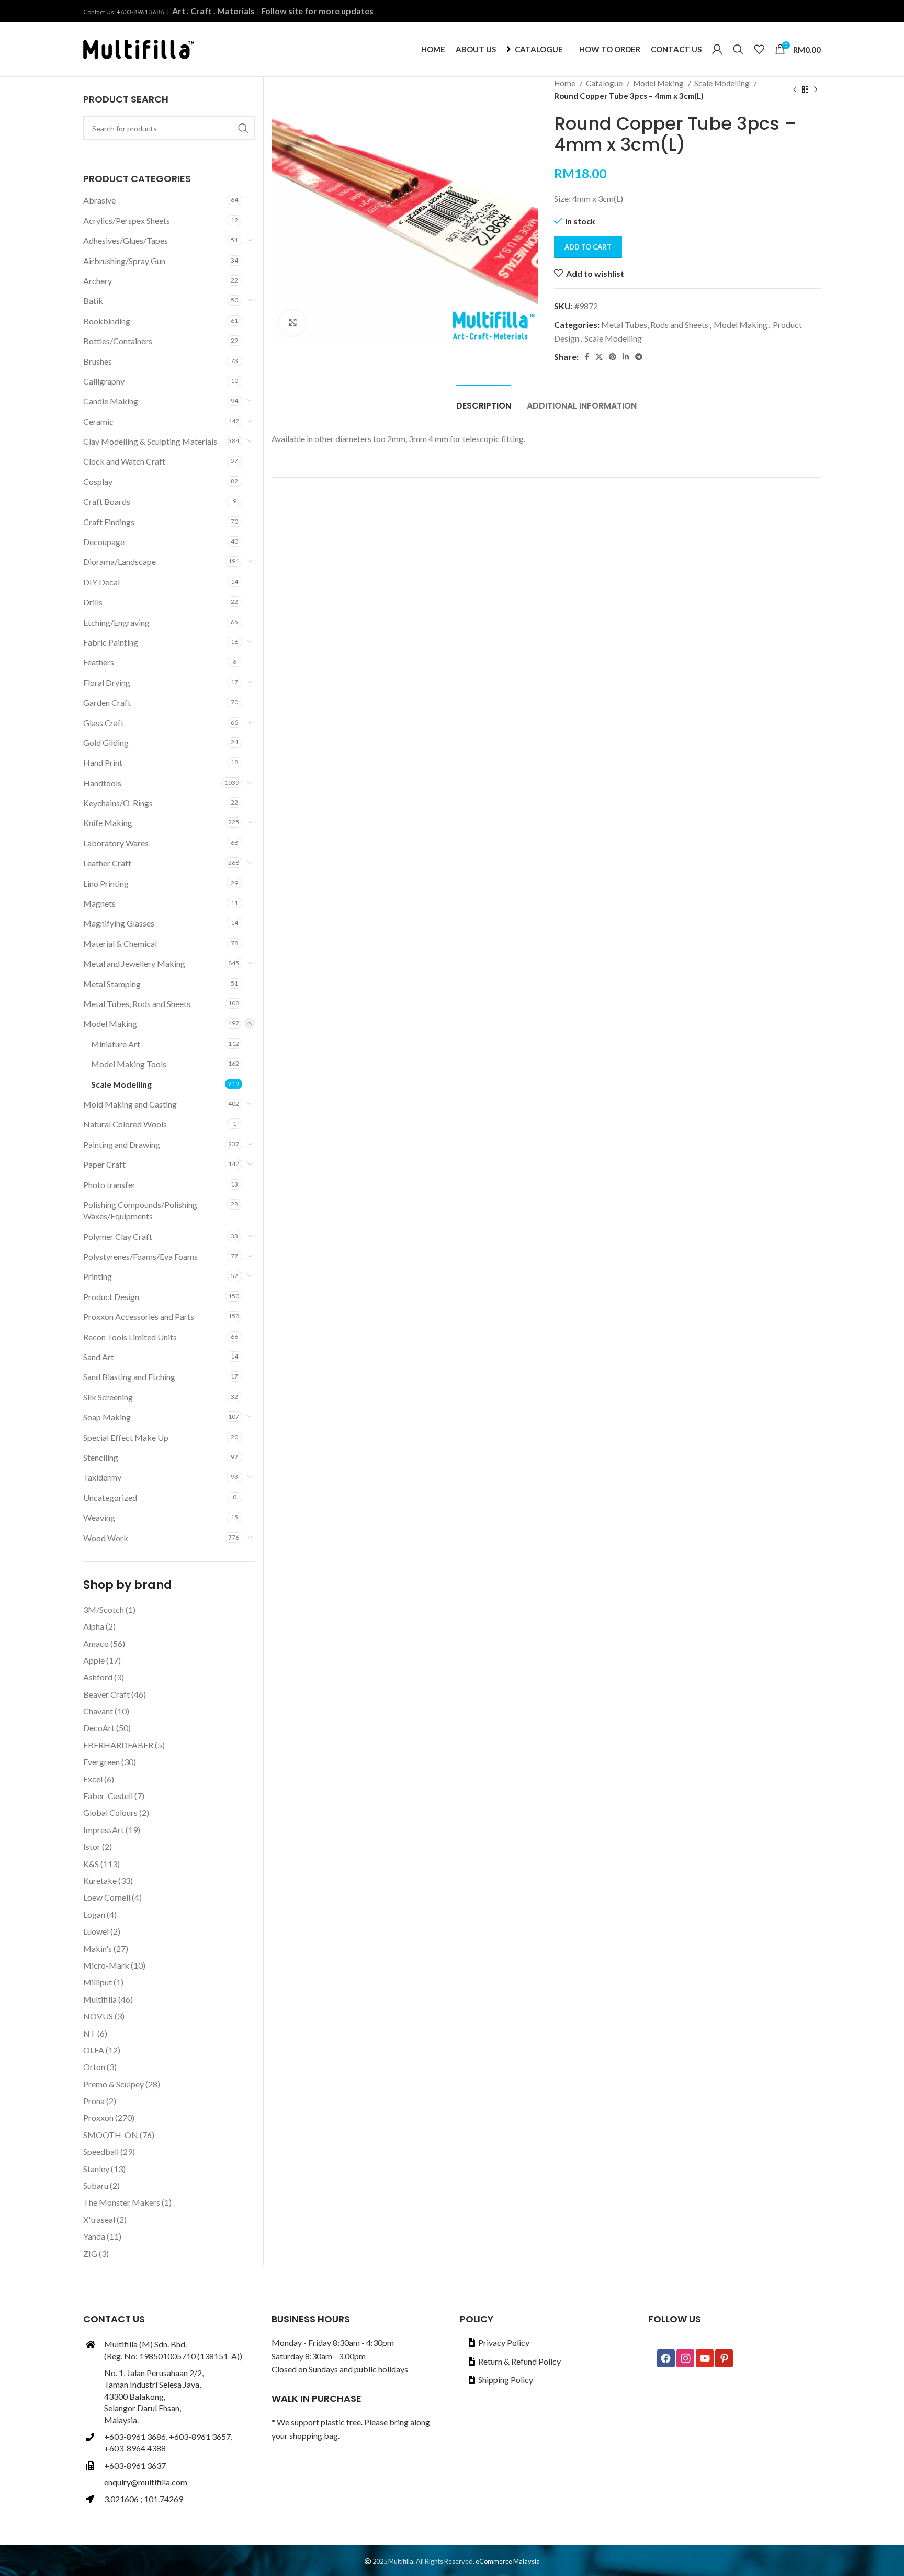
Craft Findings (109, 522)
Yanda (94, 2236)
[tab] (484, 400)
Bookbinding (107, 321)
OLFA (94, 2050)
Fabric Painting (111, 642)
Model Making (659, 83)
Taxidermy (102, 1477)
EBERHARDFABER (118, 1745)
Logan (94, 1914)
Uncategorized (110, 1498)
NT (89, 2033)
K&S (91, 1864)
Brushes (98, 361)
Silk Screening (108, 1397)
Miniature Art (116, 1044)
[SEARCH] (243, 128)
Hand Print (103, 762)
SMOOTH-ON (111, 2135)
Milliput (98, 1982)
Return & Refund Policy (519, 2361)
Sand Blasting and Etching (129, 1377)
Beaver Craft (106, 1694)
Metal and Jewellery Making (134, 963)
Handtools (102, 783)
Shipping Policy (506, 2380)
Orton (94, 2067)
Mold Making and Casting (130, 1104)
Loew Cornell (107, 1897)
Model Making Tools (129, 1064)
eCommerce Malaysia (508, 2561)
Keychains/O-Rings (118, 803)
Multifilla (100, 1999)
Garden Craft (107, 702)
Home (566, 83)
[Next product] (816, 89)
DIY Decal (101, 582)
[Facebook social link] (587, 357)
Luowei (96, 1931)
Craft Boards (107, 501)
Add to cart (588, 247)
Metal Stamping (112, 984)
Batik (93, 301)
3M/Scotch (104, 1609)
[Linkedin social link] (626, 357)
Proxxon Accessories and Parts (139, 1317)
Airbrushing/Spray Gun (124, 261)
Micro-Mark (106, 1965)
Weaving (99, 1517)
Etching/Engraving (116, 622)
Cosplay (98, 482)
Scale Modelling (723, 83)
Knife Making (108, 823)
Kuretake (100, 1880)
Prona (94, 2101)
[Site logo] (139, 48)
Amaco (96, 1643)
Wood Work (106, 1538)
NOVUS (98, 2016)
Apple (94, 1660)
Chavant (98, 1711)
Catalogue (605, 83)
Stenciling (101, 1457)
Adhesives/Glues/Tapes (126, 240)
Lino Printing (106, 883)
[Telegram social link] (639, 357)
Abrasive (99, 200)
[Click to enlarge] (292, 323)
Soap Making (107, 1417)
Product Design (111, 1297)
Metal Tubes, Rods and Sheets (655, 325)
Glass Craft (104, 723)
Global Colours (110, 1812)
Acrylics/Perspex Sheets (127, 221)
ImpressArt (104, 1830)
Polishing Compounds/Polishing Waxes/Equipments (140, 1210)
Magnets (99, 903)
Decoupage (104, 542)
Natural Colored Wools (125, 1124)
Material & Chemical (120, 944)
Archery (98, 281)
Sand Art (99, 1357)
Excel (93, 1779)
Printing (98, 1276)
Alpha (94, 1626)
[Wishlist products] (759, 49)
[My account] (717, 49)
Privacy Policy (504, 2342)
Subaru (96, 2185)
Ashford (98, 1677)
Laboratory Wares (116, 843)
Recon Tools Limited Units (130, 1337)
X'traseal (99, 2219)
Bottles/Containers (118, 341)
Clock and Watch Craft (124, 461)
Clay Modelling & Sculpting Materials (150, 441)
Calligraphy (104, 381)
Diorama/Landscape (120, 562)
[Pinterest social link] (613, 357)
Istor (92, 1846)
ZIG (90, 2253)
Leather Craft (107, 863)
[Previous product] (795, 89)
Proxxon (98, 2117)
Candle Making (111, 401)
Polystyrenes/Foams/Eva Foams (140, 1256)
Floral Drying (107, 682)
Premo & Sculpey (114, 2084)
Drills (93, 602)
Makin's (98, 1948)
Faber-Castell (108, 1796)
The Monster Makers (122, 2202)
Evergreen (101, 1762)
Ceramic (98, 421)
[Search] (738, 49)
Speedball (101, 2151)
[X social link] (599, 357)
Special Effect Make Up (126, 1437)
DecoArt (99, 1728)
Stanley (96, 2169)
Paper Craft (104, 1164)
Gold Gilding (106, 743)
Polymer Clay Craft (118, 1236)
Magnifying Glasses (119, 923)
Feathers (99, 662)
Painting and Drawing (122, 1144)
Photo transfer (109, 1185)
